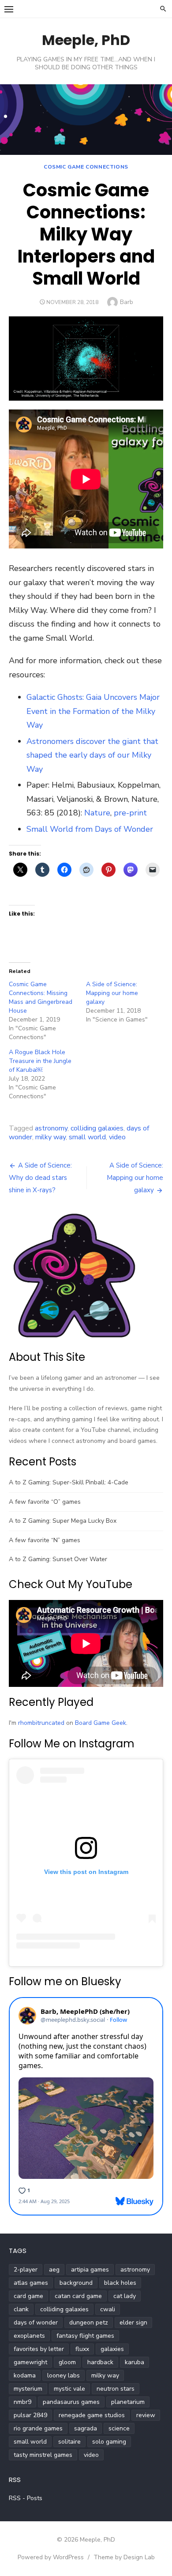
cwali (108, 2309)
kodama (25, 2375)
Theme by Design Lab (124, 2557)
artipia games (90, 2270)
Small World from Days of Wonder (90, 829)
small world (87, 1137)
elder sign (133, 2323)
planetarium (128, 2402)
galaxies (112, 2349)
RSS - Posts (26, 2498)
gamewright (30, 2362)
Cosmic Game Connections (86, 167)
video (117, 1137)
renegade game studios (92, 2415)
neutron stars (116, 2389)
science (119, 2428)
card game (28, 2296)
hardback (100, 2362)
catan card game (78, 2296)
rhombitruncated (41, 1723)
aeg (54, 2270)
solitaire (69, 2442)
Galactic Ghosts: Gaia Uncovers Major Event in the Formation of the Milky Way (93, 711)
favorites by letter (39, 2349)
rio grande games (38, 2428)
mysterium (28, 2389)
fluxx (82, 2349)
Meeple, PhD (86, 40)
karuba (135, 2362)
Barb (127, 302)
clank (21, 2309)
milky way (50, 1137)
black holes (120, 2283)
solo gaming (109, 2442)
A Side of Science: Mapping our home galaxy (112, 993)
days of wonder (36, 2323)
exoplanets (29, 2336)
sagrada (86, 2428)
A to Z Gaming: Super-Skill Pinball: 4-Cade (69, 1482)
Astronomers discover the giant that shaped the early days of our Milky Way (92, 755)
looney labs (64, 2375)
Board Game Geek (101, 1723)
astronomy (51, 1128)
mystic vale (69, 2389)
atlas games (31, 2283)
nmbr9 (22, 2402)
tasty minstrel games (43, 2455)
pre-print (130, 813)
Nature (97, 813)
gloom (67, 2362)
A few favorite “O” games (45, 1502)
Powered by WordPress (51, 2557)
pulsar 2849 (30, 2415)
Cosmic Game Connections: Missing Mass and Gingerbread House (41, 997)
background (76, 2283)
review (146, 2415)
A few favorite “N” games (45, 1540)
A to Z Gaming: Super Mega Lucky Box (63, 1521)
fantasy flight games (85, 2336)
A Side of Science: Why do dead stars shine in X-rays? (40, 1178)
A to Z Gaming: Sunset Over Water (58, 1559)
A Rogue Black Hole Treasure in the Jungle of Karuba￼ (40, 1061)
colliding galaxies (97, 1128)
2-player (26, 2270)
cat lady (125, 2296)
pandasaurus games (71, 2402)
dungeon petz (89, 2323)
